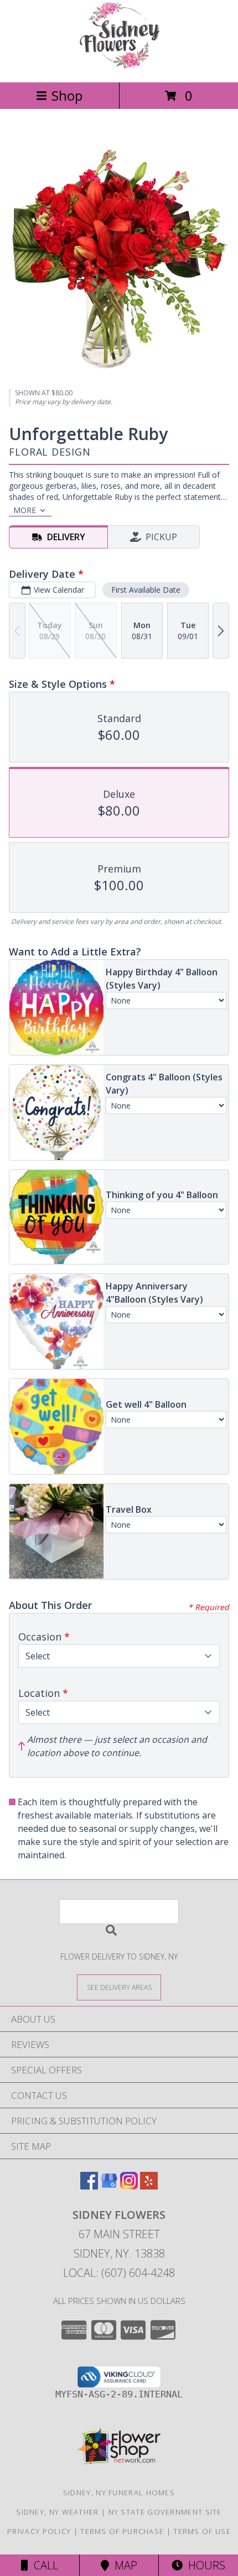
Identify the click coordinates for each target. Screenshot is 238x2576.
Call (43, 2565)
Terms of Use (202, 2531)
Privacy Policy (39, 2531)
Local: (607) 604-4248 (119, 2273)
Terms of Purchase (122, 2531)
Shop (67, 95)
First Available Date (146, 590)
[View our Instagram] (129, 2186)
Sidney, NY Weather (57, 2512)
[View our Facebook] (89, 2186)
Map (123, 2565)
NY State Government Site (165, 2512)
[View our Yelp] (149, 2186)
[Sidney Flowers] (119, 66)
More (25, 510)
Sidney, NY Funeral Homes (119, 2493)
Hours (204, 2565)
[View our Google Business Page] (109, 2186)
